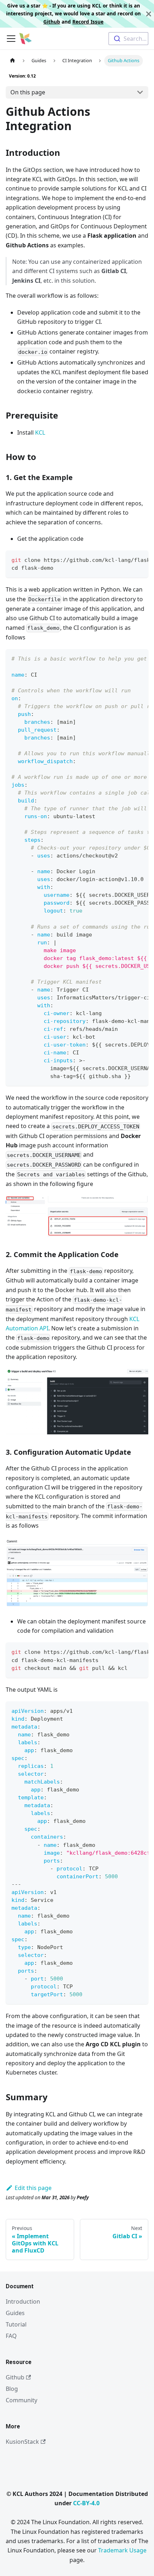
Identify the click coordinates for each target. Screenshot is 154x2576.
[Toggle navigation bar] (11, 39)
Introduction (23, 2301)
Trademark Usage (122, 2550)
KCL (40, 432)
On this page (28, 92)
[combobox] (128, 39)
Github (52, 22)
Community (21, 2400)
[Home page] (13, 61)
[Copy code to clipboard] (139, 559)
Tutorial (16, 2324)
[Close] (149, 14)
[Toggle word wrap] (126, 559)
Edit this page (33, 2188)
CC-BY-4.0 (86, 2503)
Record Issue (88, 22)
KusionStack (22, 2442)
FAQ (11, 2336)
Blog (12, 2389)
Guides (15, 2313)
